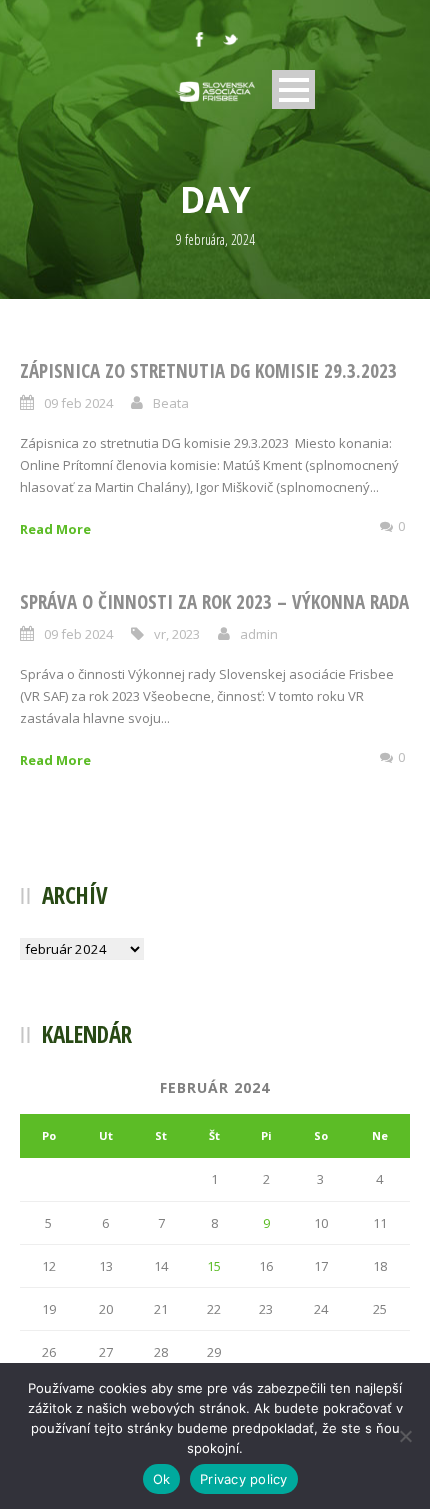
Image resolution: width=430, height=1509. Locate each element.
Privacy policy (244, 1479)
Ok (162, 1479)
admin (259, 634)
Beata (171, 403)
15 (214, 1266)
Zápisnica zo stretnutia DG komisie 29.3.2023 (208, 371)
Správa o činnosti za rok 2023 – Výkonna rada (214, 602)
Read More (55, 529)
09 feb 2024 (78, 403)
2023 (186, 634)
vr (160, 634)
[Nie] (405, 1436)
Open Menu (293, 89)
